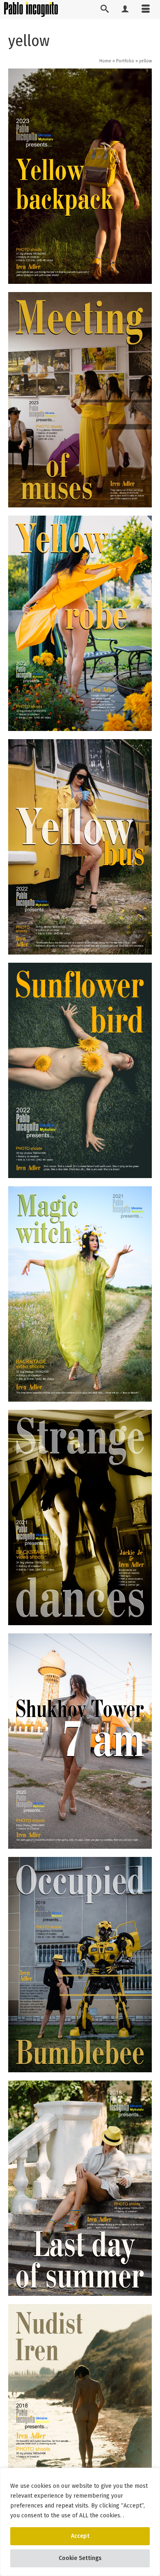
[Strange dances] (80, 1518)
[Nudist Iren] (80, 2412)
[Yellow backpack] (80, 176)
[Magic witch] (80, 1294)
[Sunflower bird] (80, 1070)
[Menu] (146, 9)
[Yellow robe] (80, 623)
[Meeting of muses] (80, 400)
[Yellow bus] (80, 847)
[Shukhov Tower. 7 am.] (80, 1741)
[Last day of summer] (80, 2188)
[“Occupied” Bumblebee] (80, 1965)
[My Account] (125, 9)
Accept (80, 2536)
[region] (80, 2522)
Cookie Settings (80, 2558)
